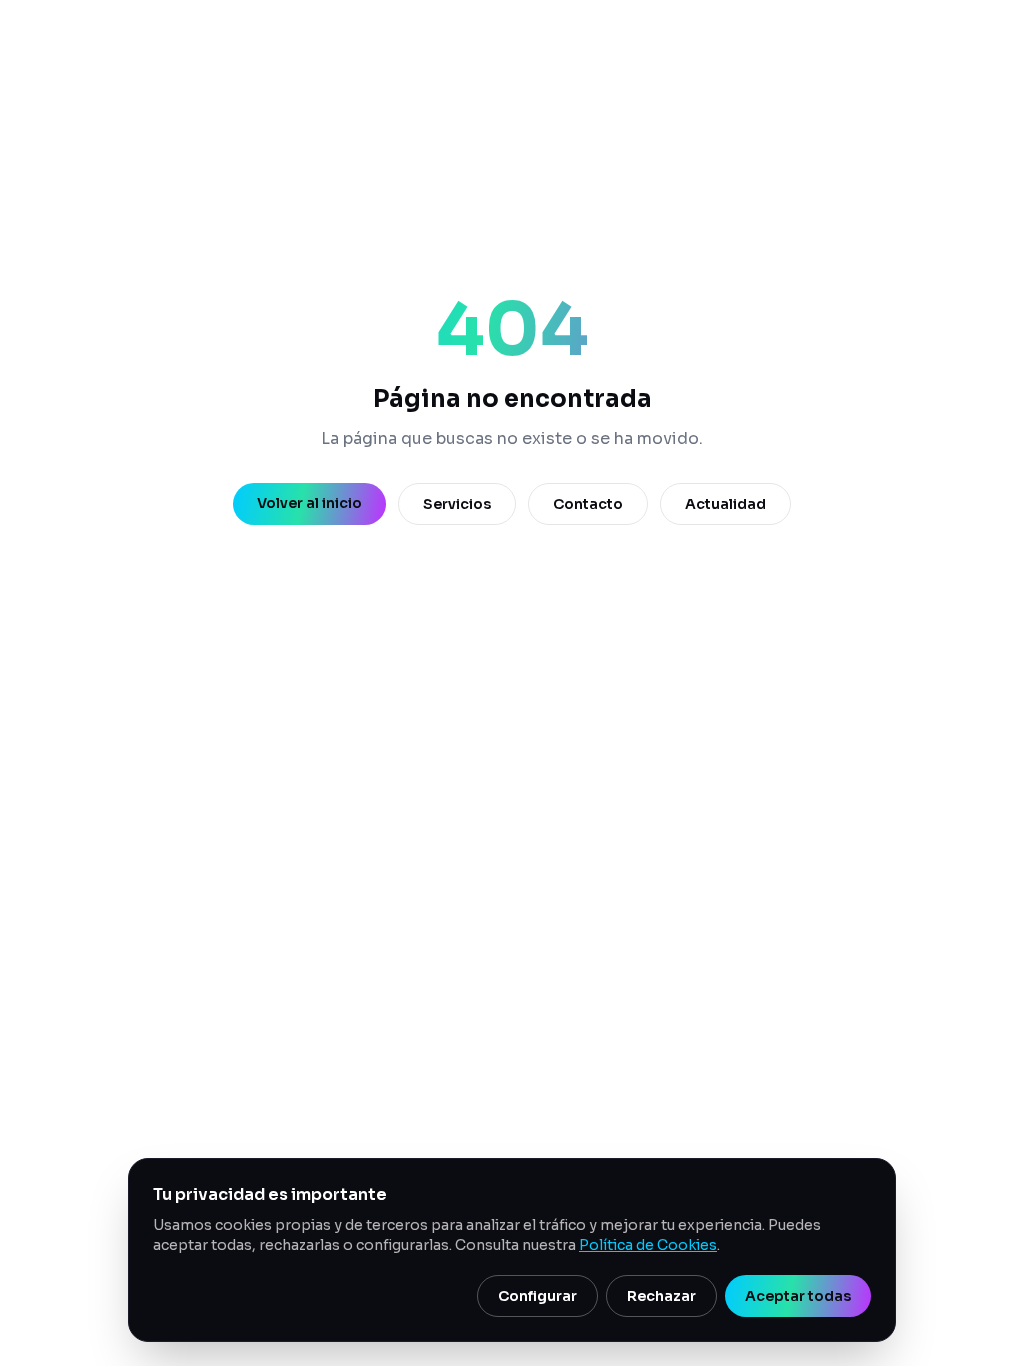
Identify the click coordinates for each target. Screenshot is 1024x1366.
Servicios (457, 504)
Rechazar (661, 1296)
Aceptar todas (798, 1296)
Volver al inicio (309, 503)
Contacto (588, 504)
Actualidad (725, 504)
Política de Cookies (648, 1245)
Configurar (537, 1296)
